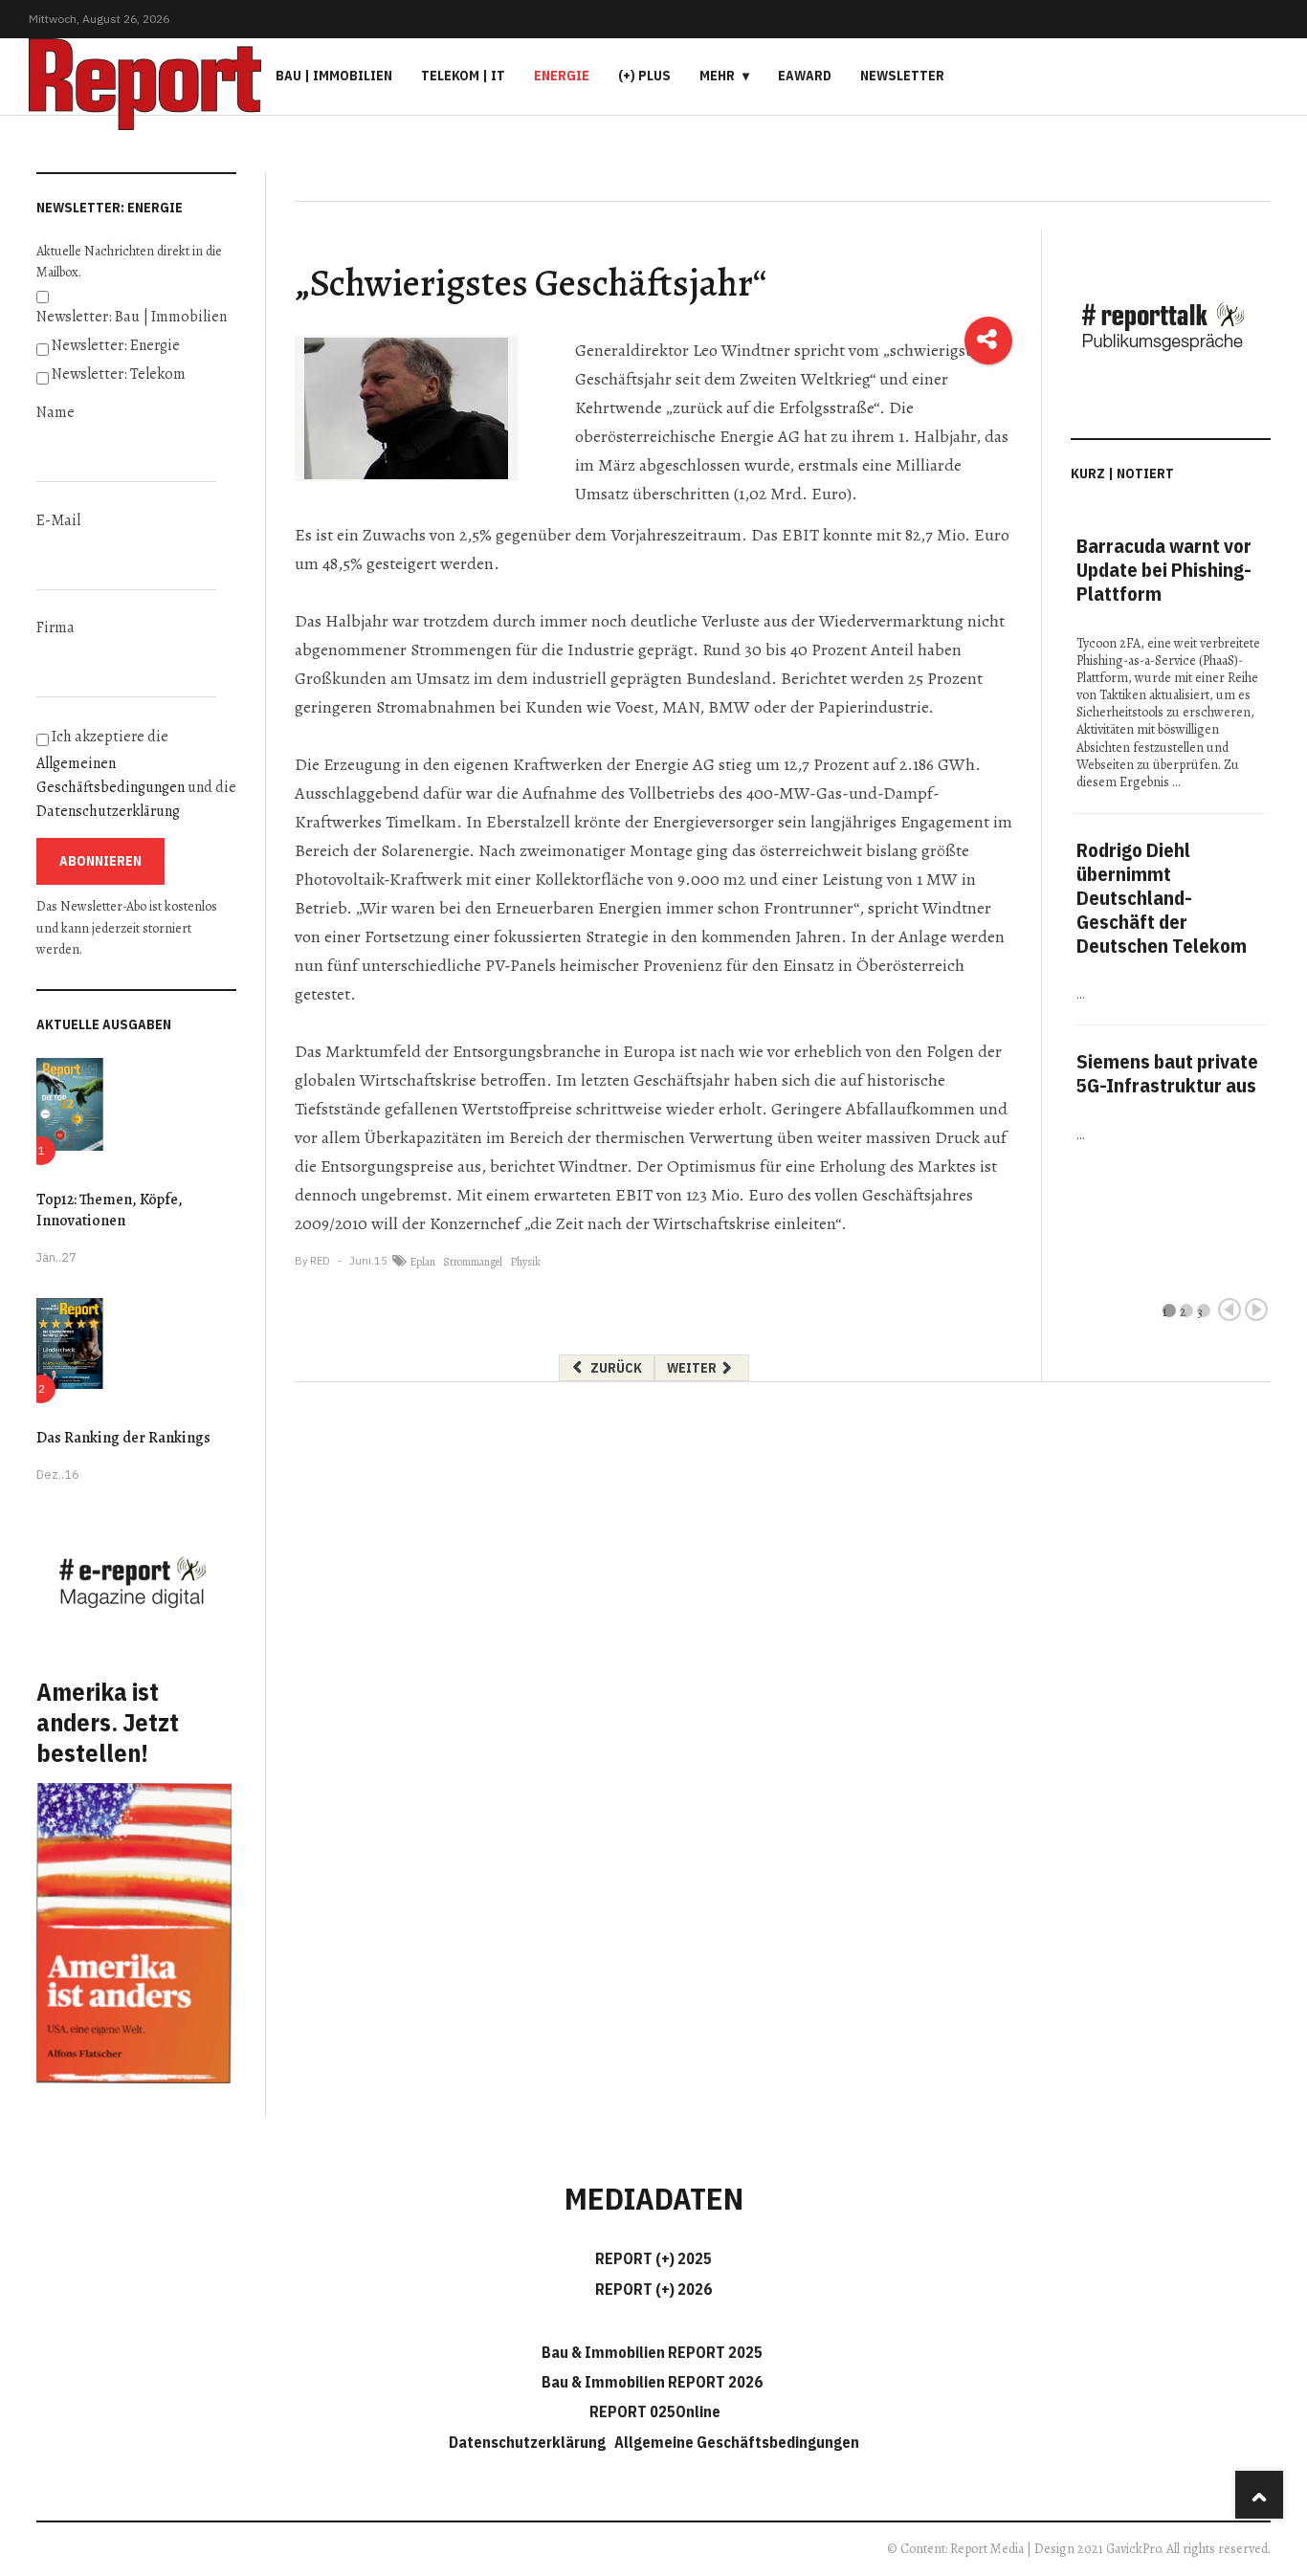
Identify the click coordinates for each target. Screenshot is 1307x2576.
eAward (805, 76)
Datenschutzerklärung (108, 811)
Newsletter (902, 76)
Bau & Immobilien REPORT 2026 (652, 2382)
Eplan (422, 1262)
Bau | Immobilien (334, 76)
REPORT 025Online (653, 2411)
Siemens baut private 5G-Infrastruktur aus (1167, 1073)
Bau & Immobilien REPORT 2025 (652, 2352)
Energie (562, 76)
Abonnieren (100, 861)
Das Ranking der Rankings (123, 1438)
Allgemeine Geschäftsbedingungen (737, 2442)
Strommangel (473, 1262)
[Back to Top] (1259, 2495)
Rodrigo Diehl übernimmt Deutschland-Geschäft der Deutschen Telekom (1162, 898)
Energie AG (760, 436)
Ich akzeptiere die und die (136, 774)
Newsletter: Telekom (119, 374)
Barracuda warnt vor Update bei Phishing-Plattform (1164, 570)
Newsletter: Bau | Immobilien (132, 317)
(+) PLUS (644, 76)
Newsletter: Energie (116, 345)
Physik (525, 1262)
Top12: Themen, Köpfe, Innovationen (110, 1210)
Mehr (717, 76)
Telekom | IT (463, 76)
